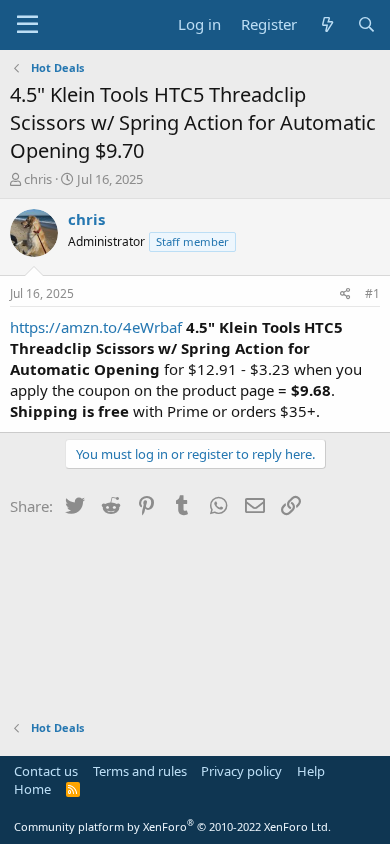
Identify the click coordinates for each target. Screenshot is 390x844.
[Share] (345, 294)
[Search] (366, 24)
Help (311, 771)
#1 (372, 293)
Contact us (46, 771)
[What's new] (326, 24)
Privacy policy (241, 771)
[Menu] (27, 25)
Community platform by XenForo (172, 826)
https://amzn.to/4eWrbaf (96, 327)
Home (32, 789)
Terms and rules (140, 771)
